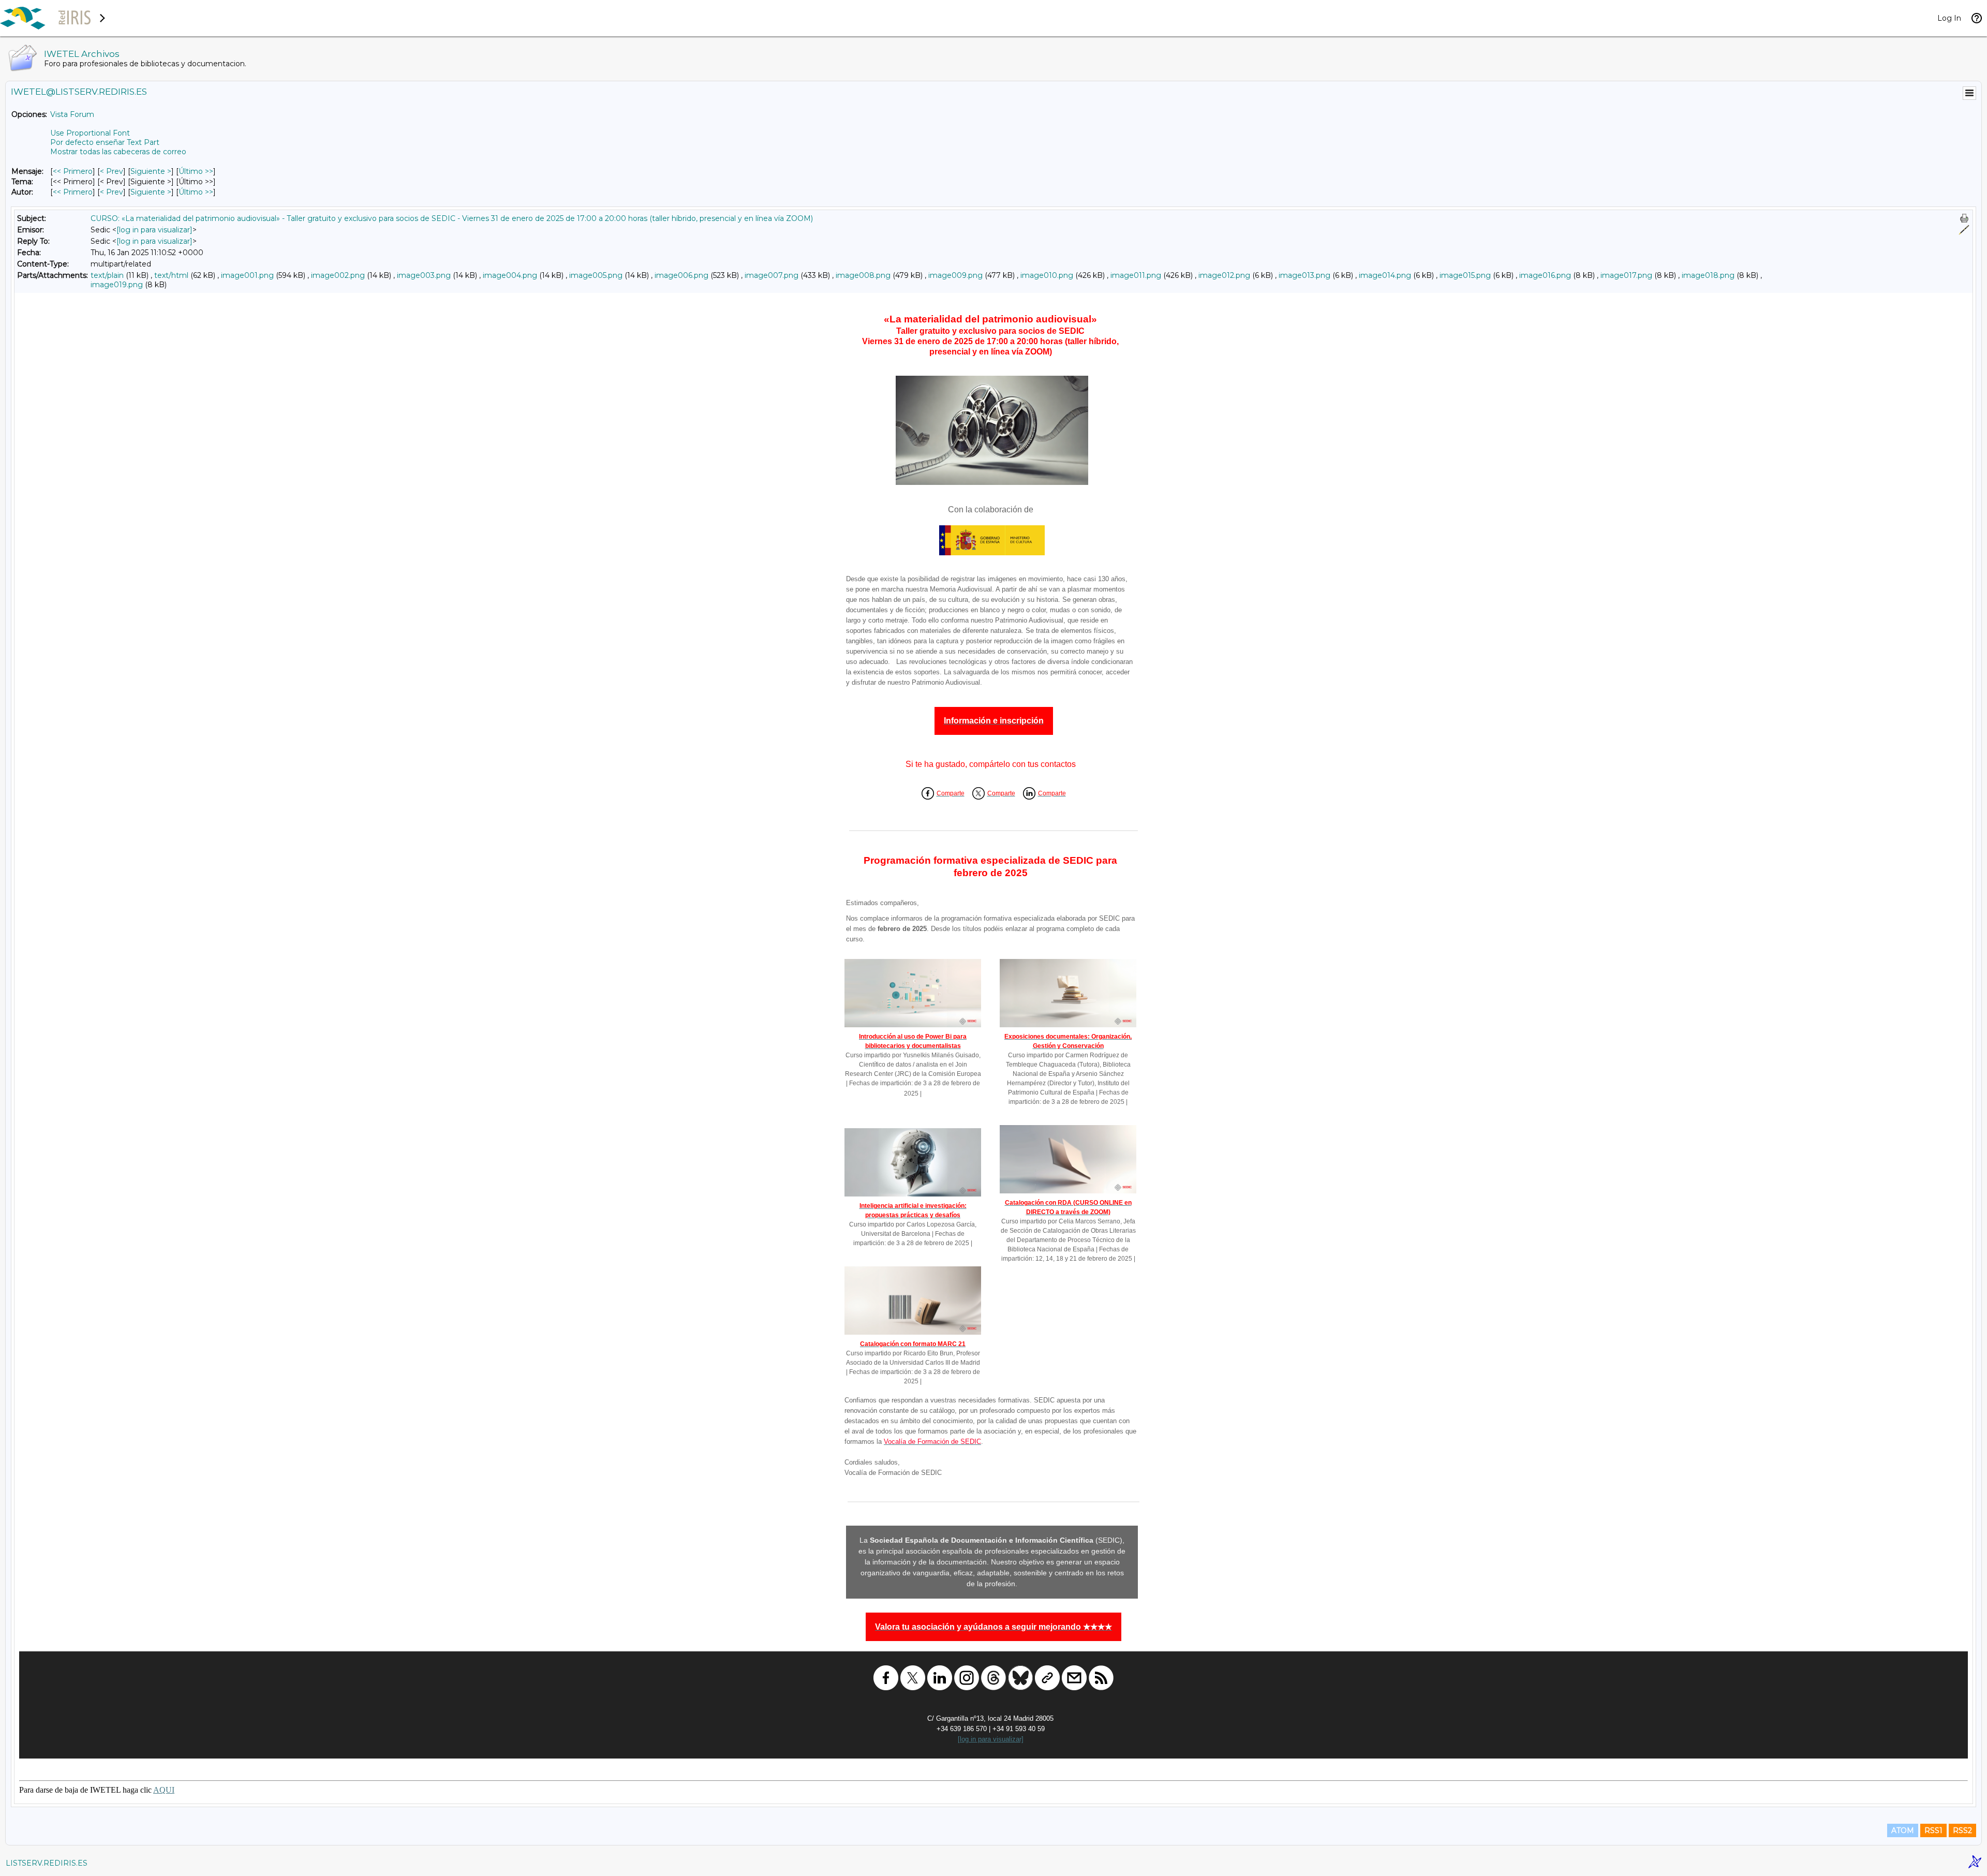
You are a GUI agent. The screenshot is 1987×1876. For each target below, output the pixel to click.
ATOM (1903, 1830)
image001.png (247, 275)
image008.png (863, 275)
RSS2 (1962, 1830)
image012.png (1224, 275)
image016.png (1545, 275)
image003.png (424, 275)
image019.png (117, 285)
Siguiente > (151, 171)
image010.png (1047, 275)
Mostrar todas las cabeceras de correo (118, 152)
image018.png (1708, 275)
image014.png (1385, 275)
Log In (1949, 18)
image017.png (1626, 275)
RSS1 (1933, 1830)
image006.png (681, 275)
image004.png (510, 275)
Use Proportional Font (90, 133)
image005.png (596, 275)
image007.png (772, 275)
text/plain (107, 275)
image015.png (1465, 275)
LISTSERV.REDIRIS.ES (47, 1863)
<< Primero (73, 171)
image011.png (1136, 275)
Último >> (196, 171)
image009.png (955, 275)
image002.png (338, 275)
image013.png (1304, 275)
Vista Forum (72, 114)
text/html (171, 275)
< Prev (112, 171)
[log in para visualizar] (154, 230)
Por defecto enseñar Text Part (105, 142)
